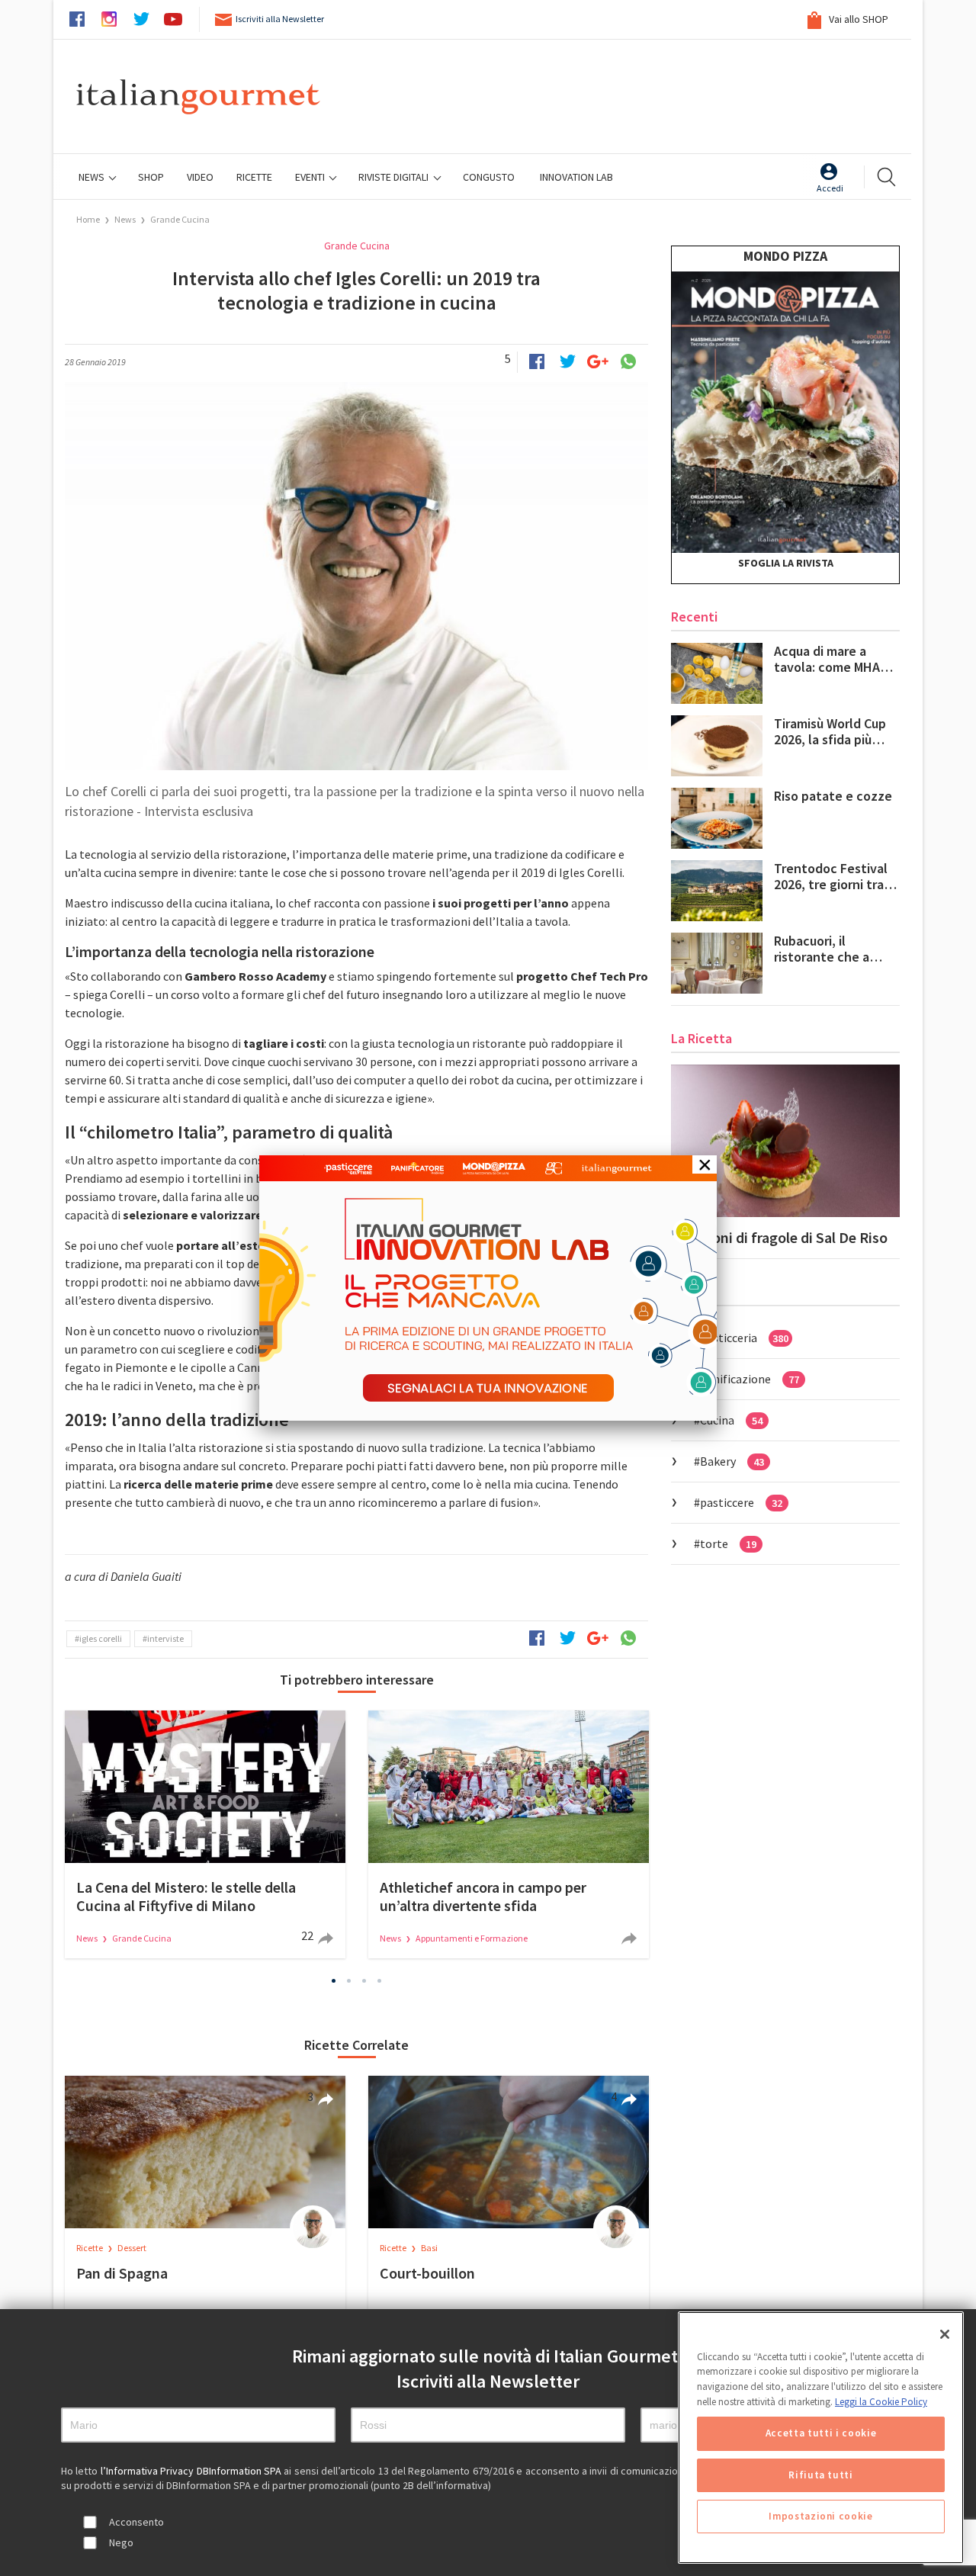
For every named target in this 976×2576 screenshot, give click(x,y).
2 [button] (349, 1981)
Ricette (90, 2248)
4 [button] (380, 1981)
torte (728, 1543)
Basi (429, 2248)
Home (88, 219)
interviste (165, 1638)
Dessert (132, 2248)
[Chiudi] (945, 2334)
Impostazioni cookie (820, 2516)
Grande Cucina (180, 219)
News (93, 177)
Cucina (731, 1420)
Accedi (830, 188)
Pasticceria (744, 1338)
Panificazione (750, 1379)
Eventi (311, 177)
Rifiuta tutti (821, 2475)
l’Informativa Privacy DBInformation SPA (193, 2471)
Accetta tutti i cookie (821, 2434)
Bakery (732, 1461)
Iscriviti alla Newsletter (280, 19)
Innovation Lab (576, 177)
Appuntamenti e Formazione (472, 1938)
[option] (205, 1834)
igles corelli (101, 1638)
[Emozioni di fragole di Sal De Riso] (785, 1141)
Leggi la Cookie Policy (881, 2402)
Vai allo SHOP (857, 19)
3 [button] (364, 1981)
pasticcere (741, 1502)
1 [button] (334, 1981)
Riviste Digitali (395, 177)
